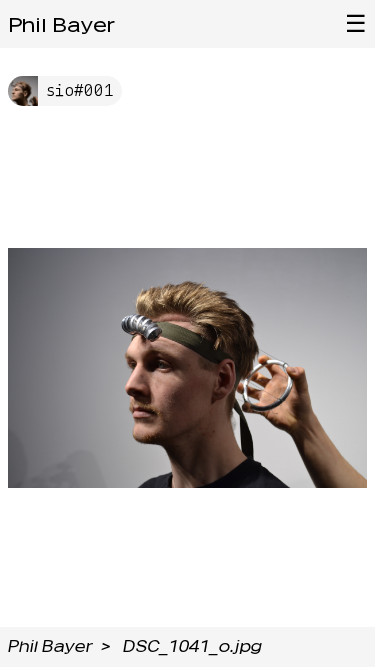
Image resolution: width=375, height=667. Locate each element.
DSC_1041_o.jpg (192, 646)
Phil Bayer (61, 25)
